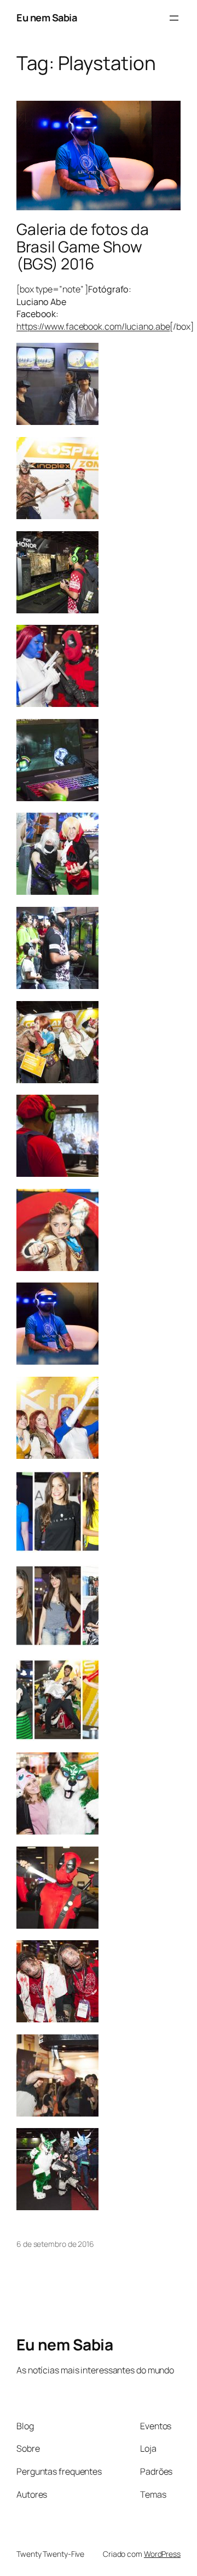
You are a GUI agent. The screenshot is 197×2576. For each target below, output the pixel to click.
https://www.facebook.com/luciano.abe (93, 326)
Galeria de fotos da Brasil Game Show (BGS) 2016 (83, 247)
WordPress (162, 2554)
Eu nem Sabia (47, 18)
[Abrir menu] (174, 18)
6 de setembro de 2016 (55, 2244)
